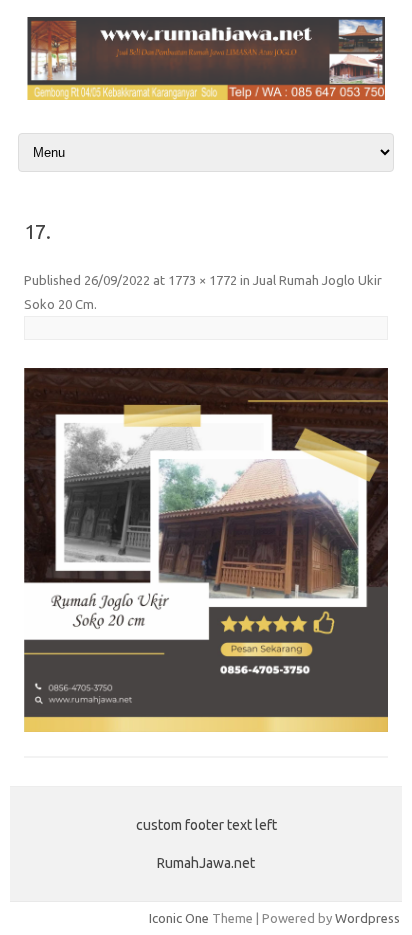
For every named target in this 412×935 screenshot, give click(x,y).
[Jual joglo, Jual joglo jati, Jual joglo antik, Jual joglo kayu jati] (206, 95)
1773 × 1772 (202, 280)
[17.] (206, 550)
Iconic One (179, 918)
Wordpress (367, 918)
